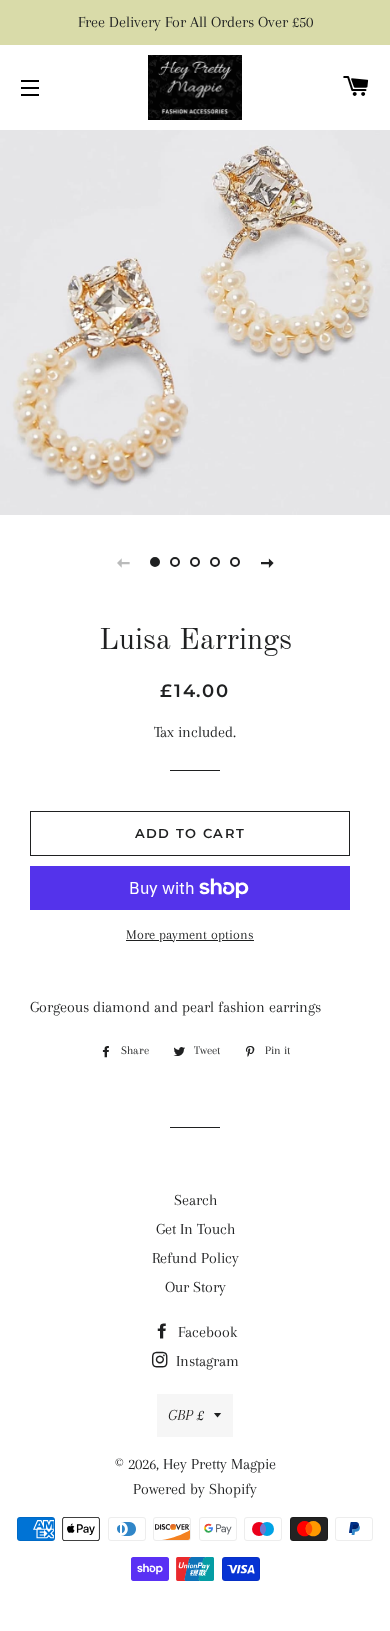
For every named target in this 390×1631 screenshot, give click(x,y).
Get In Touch (195, 1229)
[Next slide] (267, 562)
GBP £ (186, 1415)
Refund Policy (195, 1258)
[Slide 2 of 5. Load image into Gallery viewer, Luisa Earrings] (175, 562)
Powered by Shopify (195, 1489)
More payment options (190, 934)
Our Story (195, 1287)
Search (195, 1200)
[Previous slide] (123, 562)
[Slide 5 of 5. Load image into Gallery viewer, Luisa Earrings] (235, 562)
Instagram (205, 1361)
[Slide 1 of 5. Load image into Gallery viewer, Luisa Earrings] (155, 562)
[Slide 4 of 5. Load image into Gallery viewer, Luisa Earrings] (215, 562)
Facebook (205, 1332)
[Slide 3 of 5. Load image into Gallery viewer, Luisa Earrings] (195, 562)
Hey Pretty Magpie (219, 1464)
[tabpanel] (195, 320)
